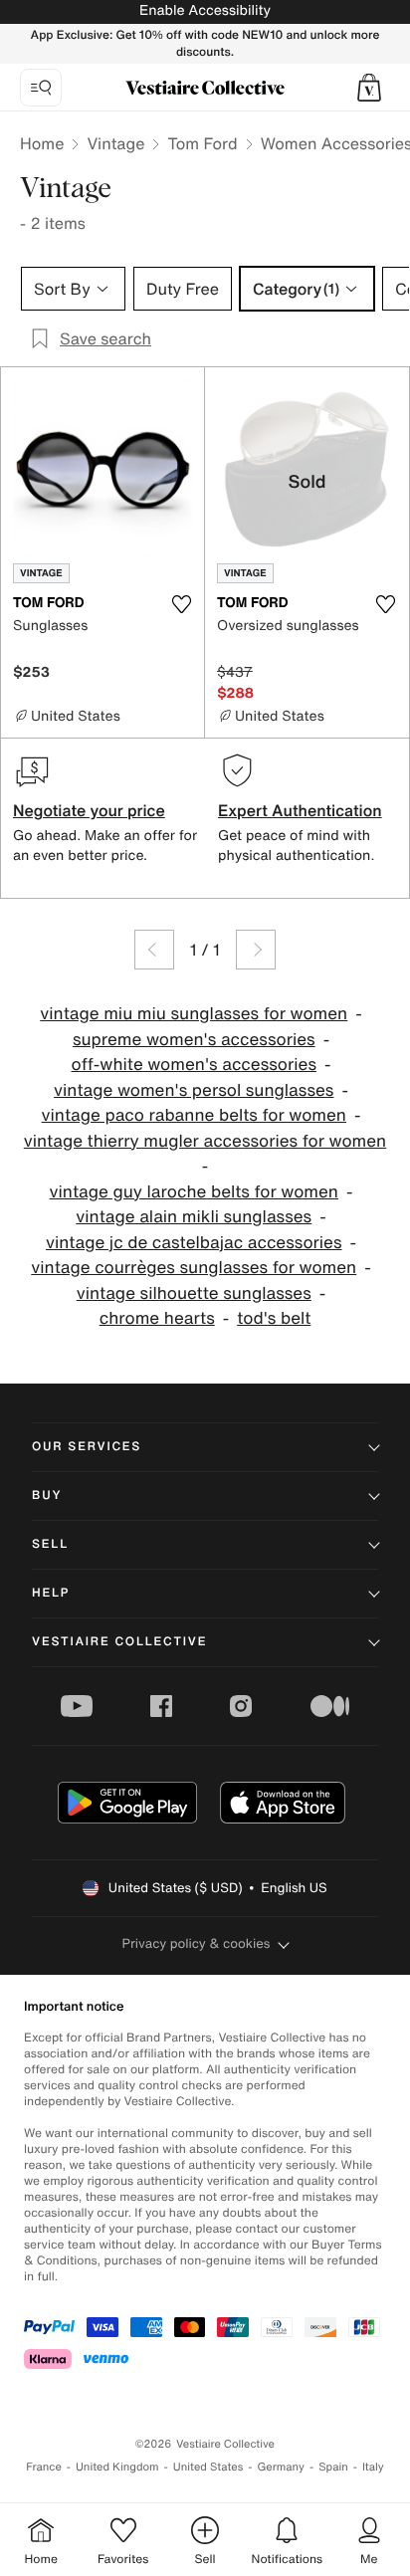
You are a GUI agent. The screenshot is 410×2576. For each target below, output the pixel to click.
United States (208, 2467)
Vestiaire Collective (119, 1642)
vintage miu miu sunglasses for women (194, 1014)
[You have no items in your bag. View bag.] (369, 88)
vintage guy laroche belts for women (194, 1192)
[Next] (256, 950)
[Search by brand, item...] (41, 88)
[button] (369, 88)
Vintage (115, 143)
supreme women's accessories (194, 1040)
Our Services (87, 1447)
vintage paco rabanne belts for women (194, 1115)
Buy (47, 1496)
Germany (281, 2467)
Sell (50, 1544)
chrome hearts (157, 1318)
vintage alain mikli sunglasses (194, 1217)
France (44, 2467)
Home (42, 143)
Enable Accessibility (205, 10)
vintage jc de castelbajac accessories (194, 1243)
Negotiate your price (89, 810)
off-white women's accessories (194, 1065)
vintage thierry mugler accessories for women (205, 1141)
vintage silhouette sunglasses (194, 1293)
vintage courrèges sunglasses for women (194, 1268)
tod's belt (274, 1318)
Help (51, 1593)
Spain (333, 2467)
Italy (373, 2467)
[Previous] (154, 950)
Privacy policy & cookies (197, 1943)
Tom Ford (202, 143)
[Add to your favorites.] (181, 604)
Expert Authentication (300, 810)
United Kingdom (117, 2467)
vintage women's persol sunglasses (194, 1090)
